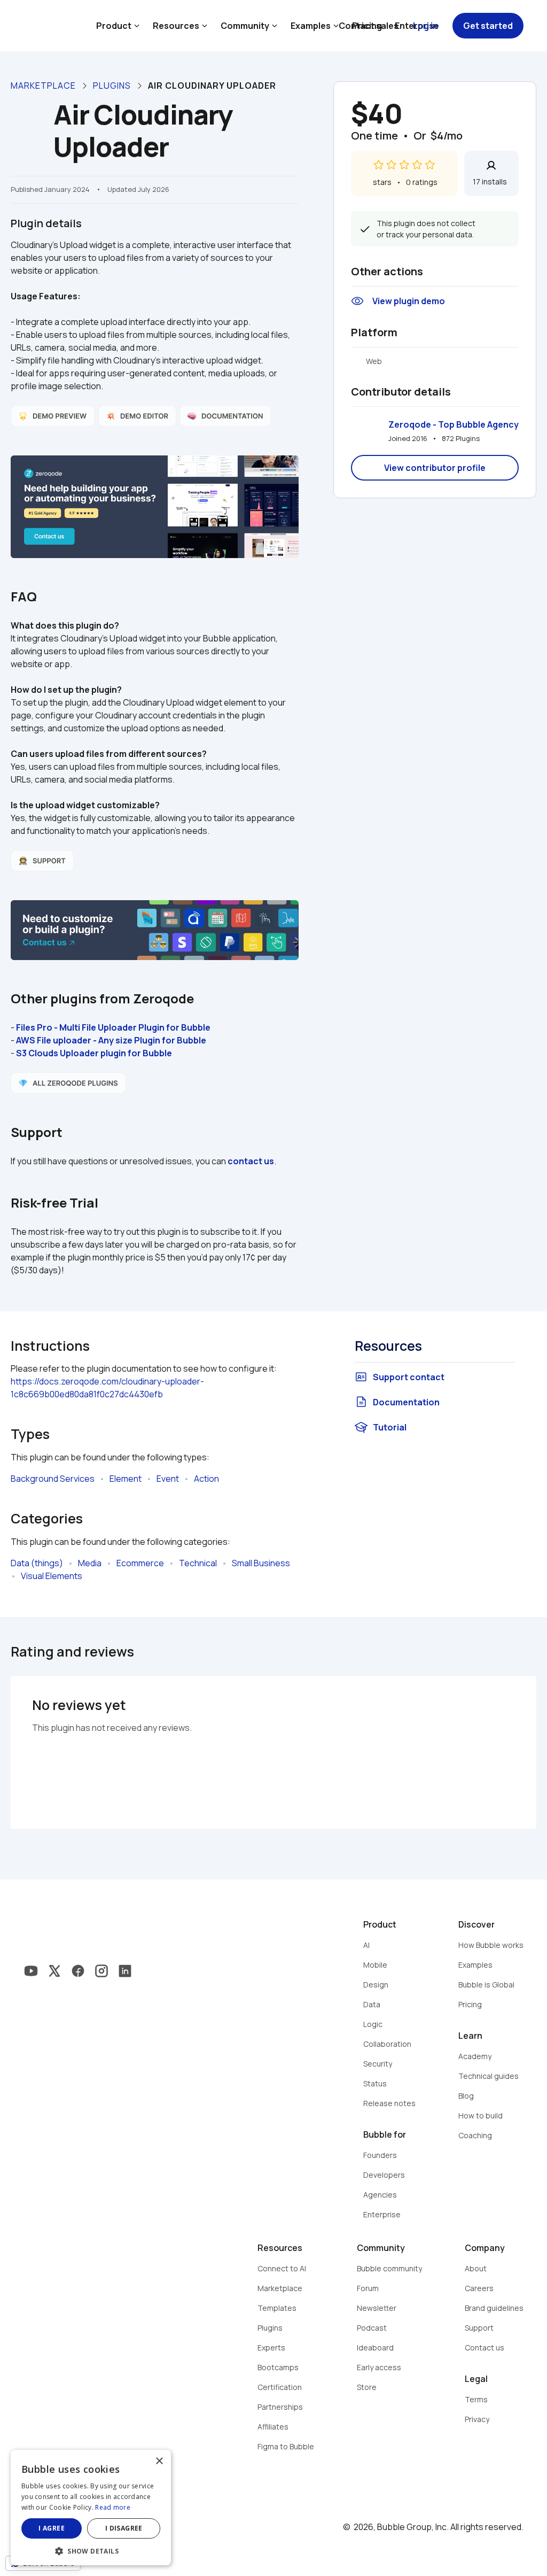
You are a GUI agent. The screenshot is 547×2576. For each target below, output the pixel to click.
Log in (425, 26)
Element (126, 1479)
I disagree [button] (124, 2528)
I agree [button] (52, 2528)
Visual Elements (52, 1576)
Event (168, 1479)
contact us (251, 1161)
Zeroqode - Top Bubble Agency (454, 424)
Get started (488, 26)
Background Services (53, 1479)
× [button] (159, 2461)
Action (206, 1479)
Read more (113, 2507)
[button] (91, 2550)
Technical (198, 1563)
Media (90, 1563)
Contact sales (369, 26)
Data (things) (37, 1563)
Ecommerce (140, 1563)
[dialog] (91, 2508)
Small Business (261, 1563)
